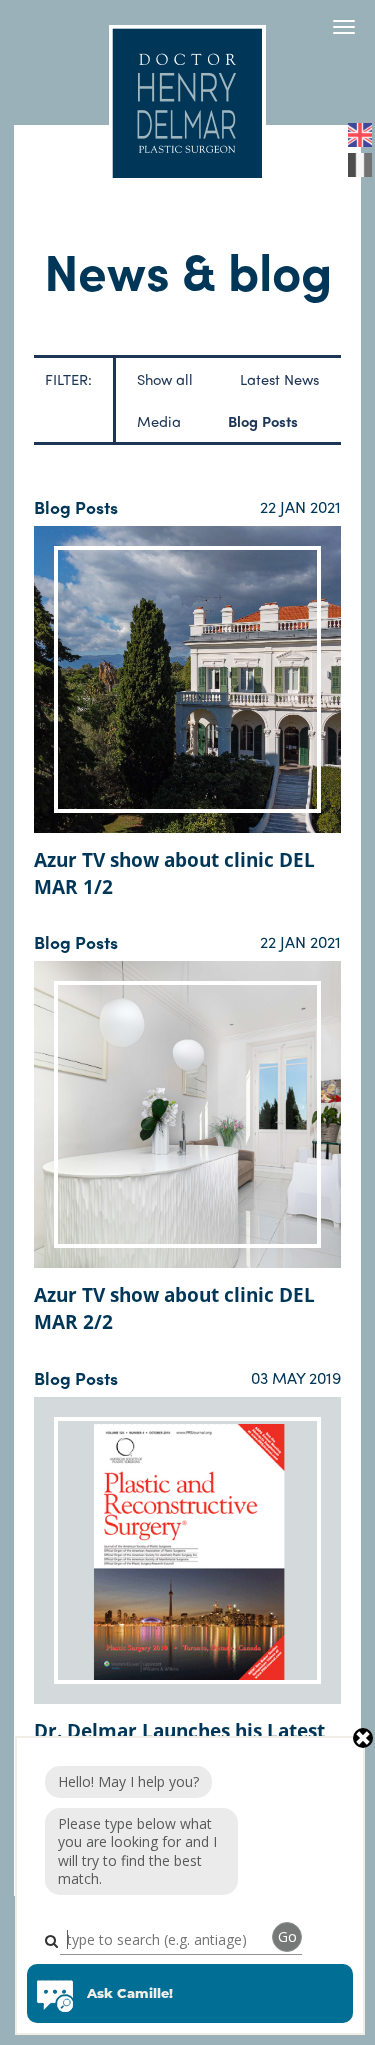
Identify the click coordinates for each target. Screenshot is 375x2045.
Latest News (279, 378)
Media (159, 420)
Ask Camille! (130, 1993)
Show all (165, 378)
